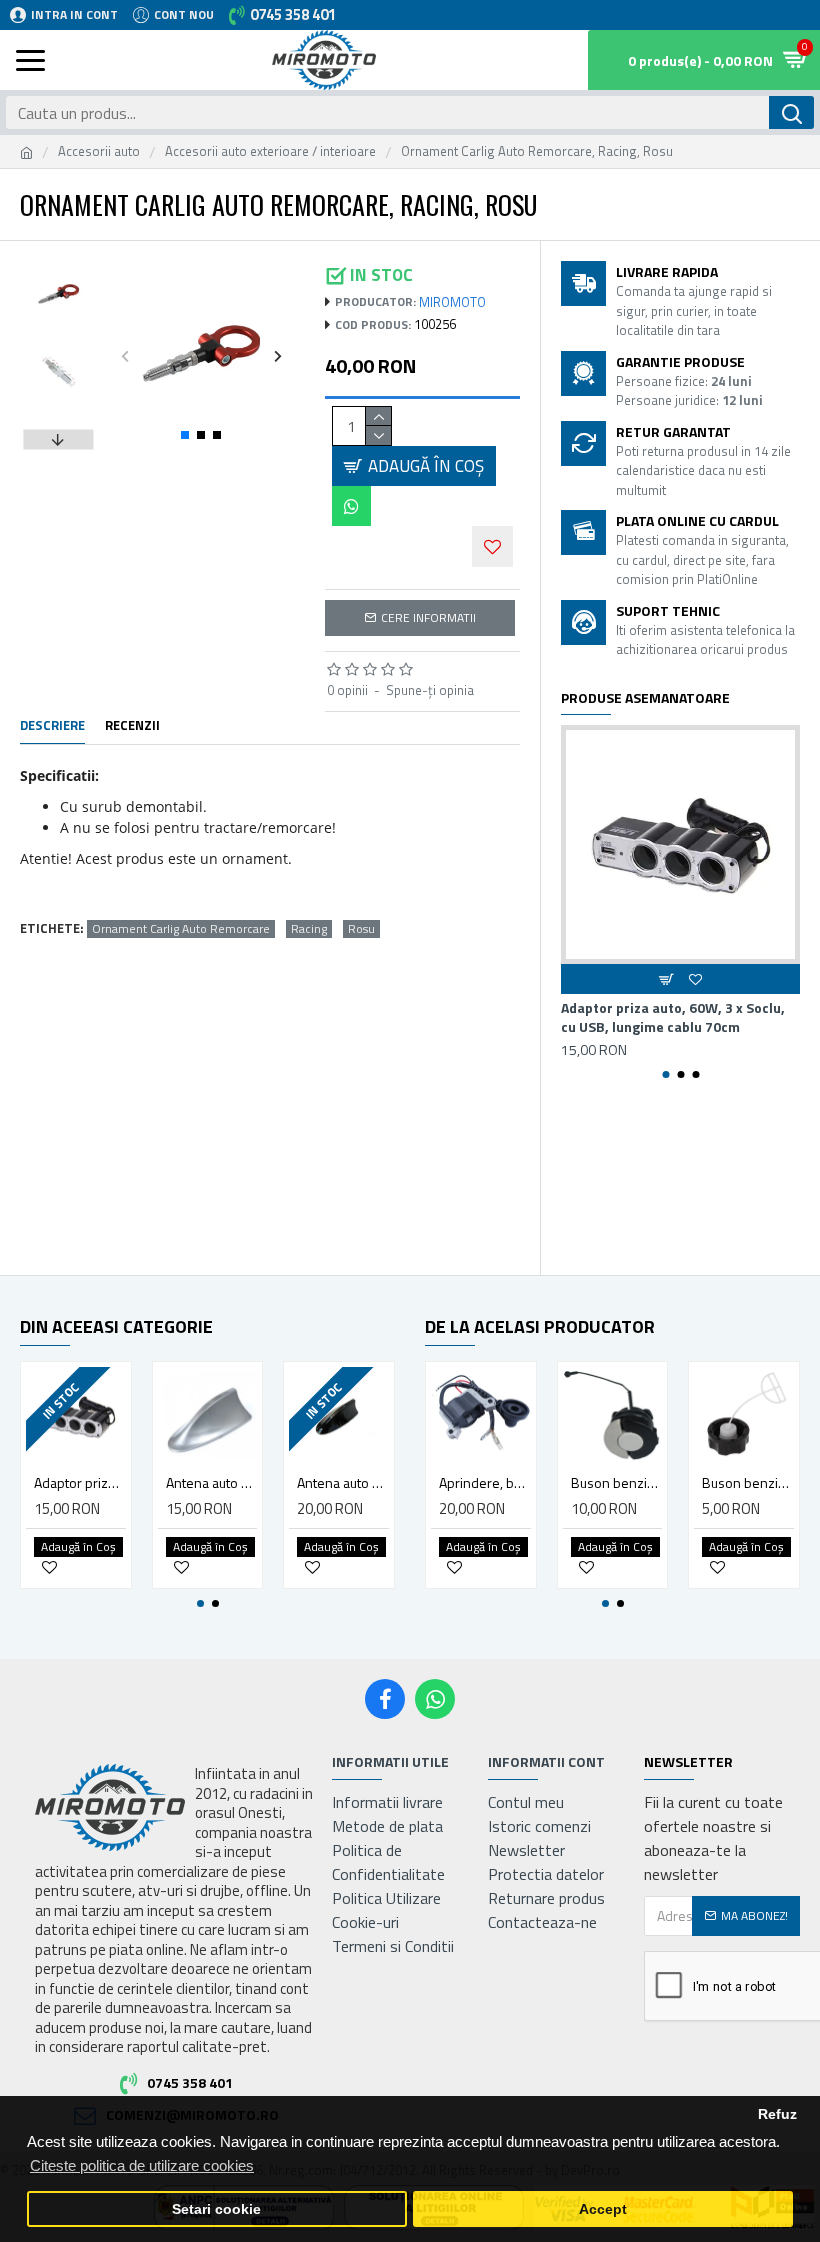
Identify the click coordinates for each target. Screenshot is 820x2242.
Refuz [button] (777, 2114)
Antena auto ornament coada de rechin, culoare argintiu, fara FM (212, 1483)
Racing (309, 929)
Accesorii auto (99, 151)
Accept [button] (603, 2209)
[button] (124, 355)
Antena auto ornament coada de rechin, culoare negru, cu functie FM (343, 1483)
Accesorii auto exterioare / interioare (270, 151)
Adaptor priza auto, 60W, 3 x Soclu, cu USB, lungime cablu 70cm (673, 1017)
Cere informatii (428, 617)
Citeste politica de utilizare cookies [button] (142, 2165)
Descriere (52, 726)
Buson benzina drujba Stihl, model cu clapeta (617, 1483)
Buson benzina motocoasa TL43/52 (748, 1483)
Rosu (361, 929)
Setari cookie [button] (216, 2209)
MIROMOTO (452, 302)
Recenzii (132, 726)
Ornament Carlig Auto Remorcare (181, 929)
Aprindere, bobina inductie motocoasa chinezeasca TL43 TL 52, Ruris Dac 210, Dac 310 (485, 1483)
